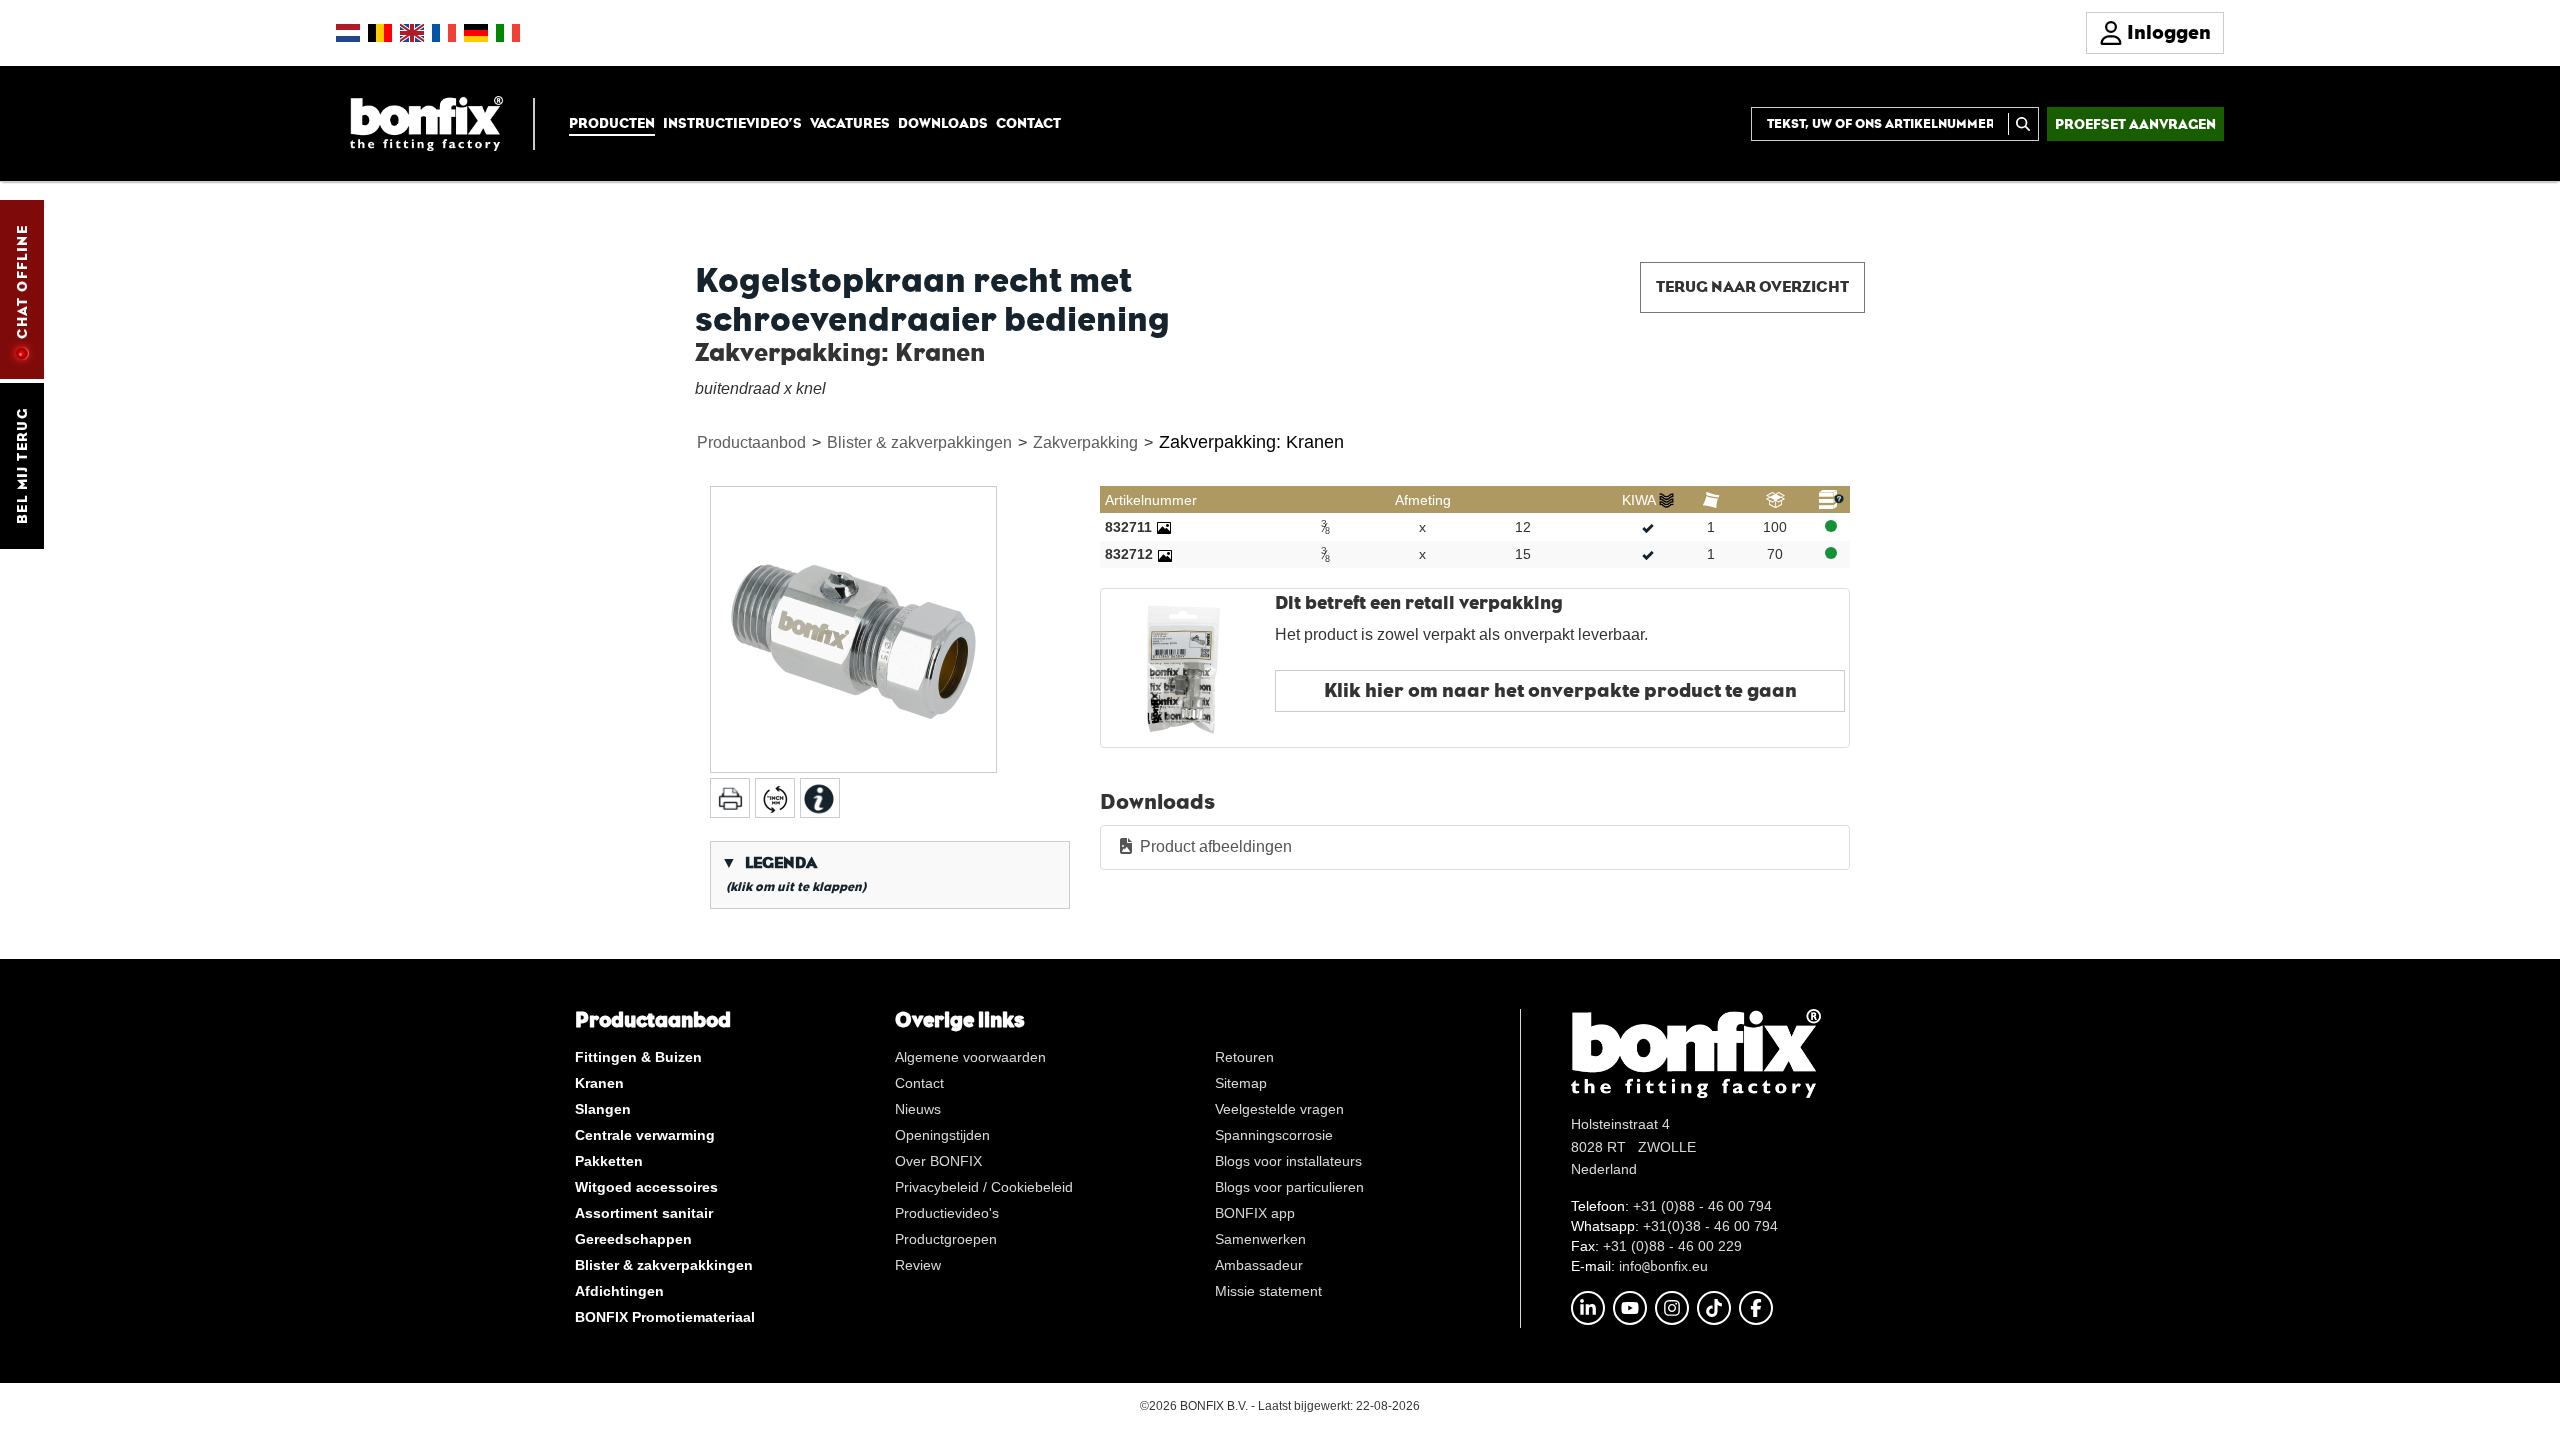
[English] (412, 33)
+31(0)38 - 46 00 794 (1710, 1226)
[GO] (2023, 124)
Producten (612, 123)
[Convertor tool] (775, 798)
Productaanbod (751, 442)
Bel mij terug (22, 466)
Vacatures (850, 123)
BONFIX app (1255, 1213)
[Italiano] (508, 33)
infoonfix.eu (1663, 1266)
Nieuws (918, 1109)
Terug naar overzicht (1752, 286)
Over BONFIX (938, 1161)
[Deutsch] (476, 33)
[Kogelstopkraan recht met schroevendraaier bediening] (853, 629)
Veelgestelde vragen (1279, 1109)
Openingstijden (942, 1135)
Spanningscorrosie (1274, 1135)
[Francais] (444, 33)
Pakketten (609, 1161)
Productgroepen (946, 1239)
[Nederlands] (348, 33)
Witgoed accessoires (646, 1187)
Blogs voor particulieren (1289, 1187)
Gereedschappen (633, 1239)
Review (918, 1265)
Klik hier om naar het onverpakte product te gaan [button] (1560, 690)
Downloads (943, 123)
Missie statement (1268, 1291)
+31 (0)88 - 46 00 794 (1702, 1206)
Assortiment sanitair (644, 1213)
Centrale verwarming (645, 1135)
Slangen (603, 1109)
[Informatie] (820, 798)
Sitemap (1241, 1083)
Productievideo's (947, 1213)
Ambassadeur (1259, 1265)
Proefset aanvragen (2135, 124)
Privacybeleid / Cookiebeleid (984, 1187)
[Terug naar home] (426, 122)
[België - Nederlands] (380, 33)
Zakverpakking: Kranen (1251, 442)
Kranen (599, 1083)
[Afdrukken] (730, 798)
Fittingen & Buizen (638, 1057)
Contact (1028, 123)
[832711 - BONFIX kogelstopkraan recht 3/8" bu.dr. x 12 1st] (1164, 527)
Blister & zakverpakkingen (919, 442)
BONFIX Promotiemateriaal (665, 1317)
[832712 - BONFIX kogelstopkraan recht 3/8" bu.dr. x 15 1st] (1165, 554)
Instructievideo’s (732, 123)
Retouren (1244, 1057)
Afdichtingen (619, 1291)
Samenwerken (1260, 1239)
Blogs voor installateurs (1288, 1161)
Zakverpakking (1085, 442)
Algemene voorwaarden (970, 1057)
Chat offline (22, 282)
